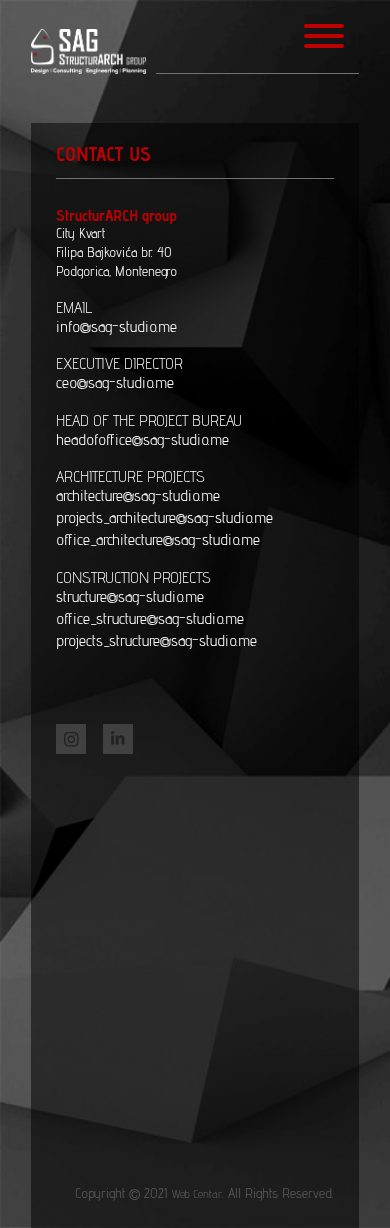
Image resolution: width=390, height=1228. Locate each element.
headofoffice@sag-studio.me (142, 439)
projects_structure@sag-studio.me (156, 640)
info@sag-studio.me (116, 326)
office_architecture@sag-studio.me (158, 539)
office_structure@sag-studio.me (150, 618)
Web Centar (196, 1193)
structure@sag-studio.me (130, 596)
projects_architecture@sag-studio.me (164, 517)
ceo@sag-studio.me (115, 382)
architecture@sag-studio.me (138, 495)
